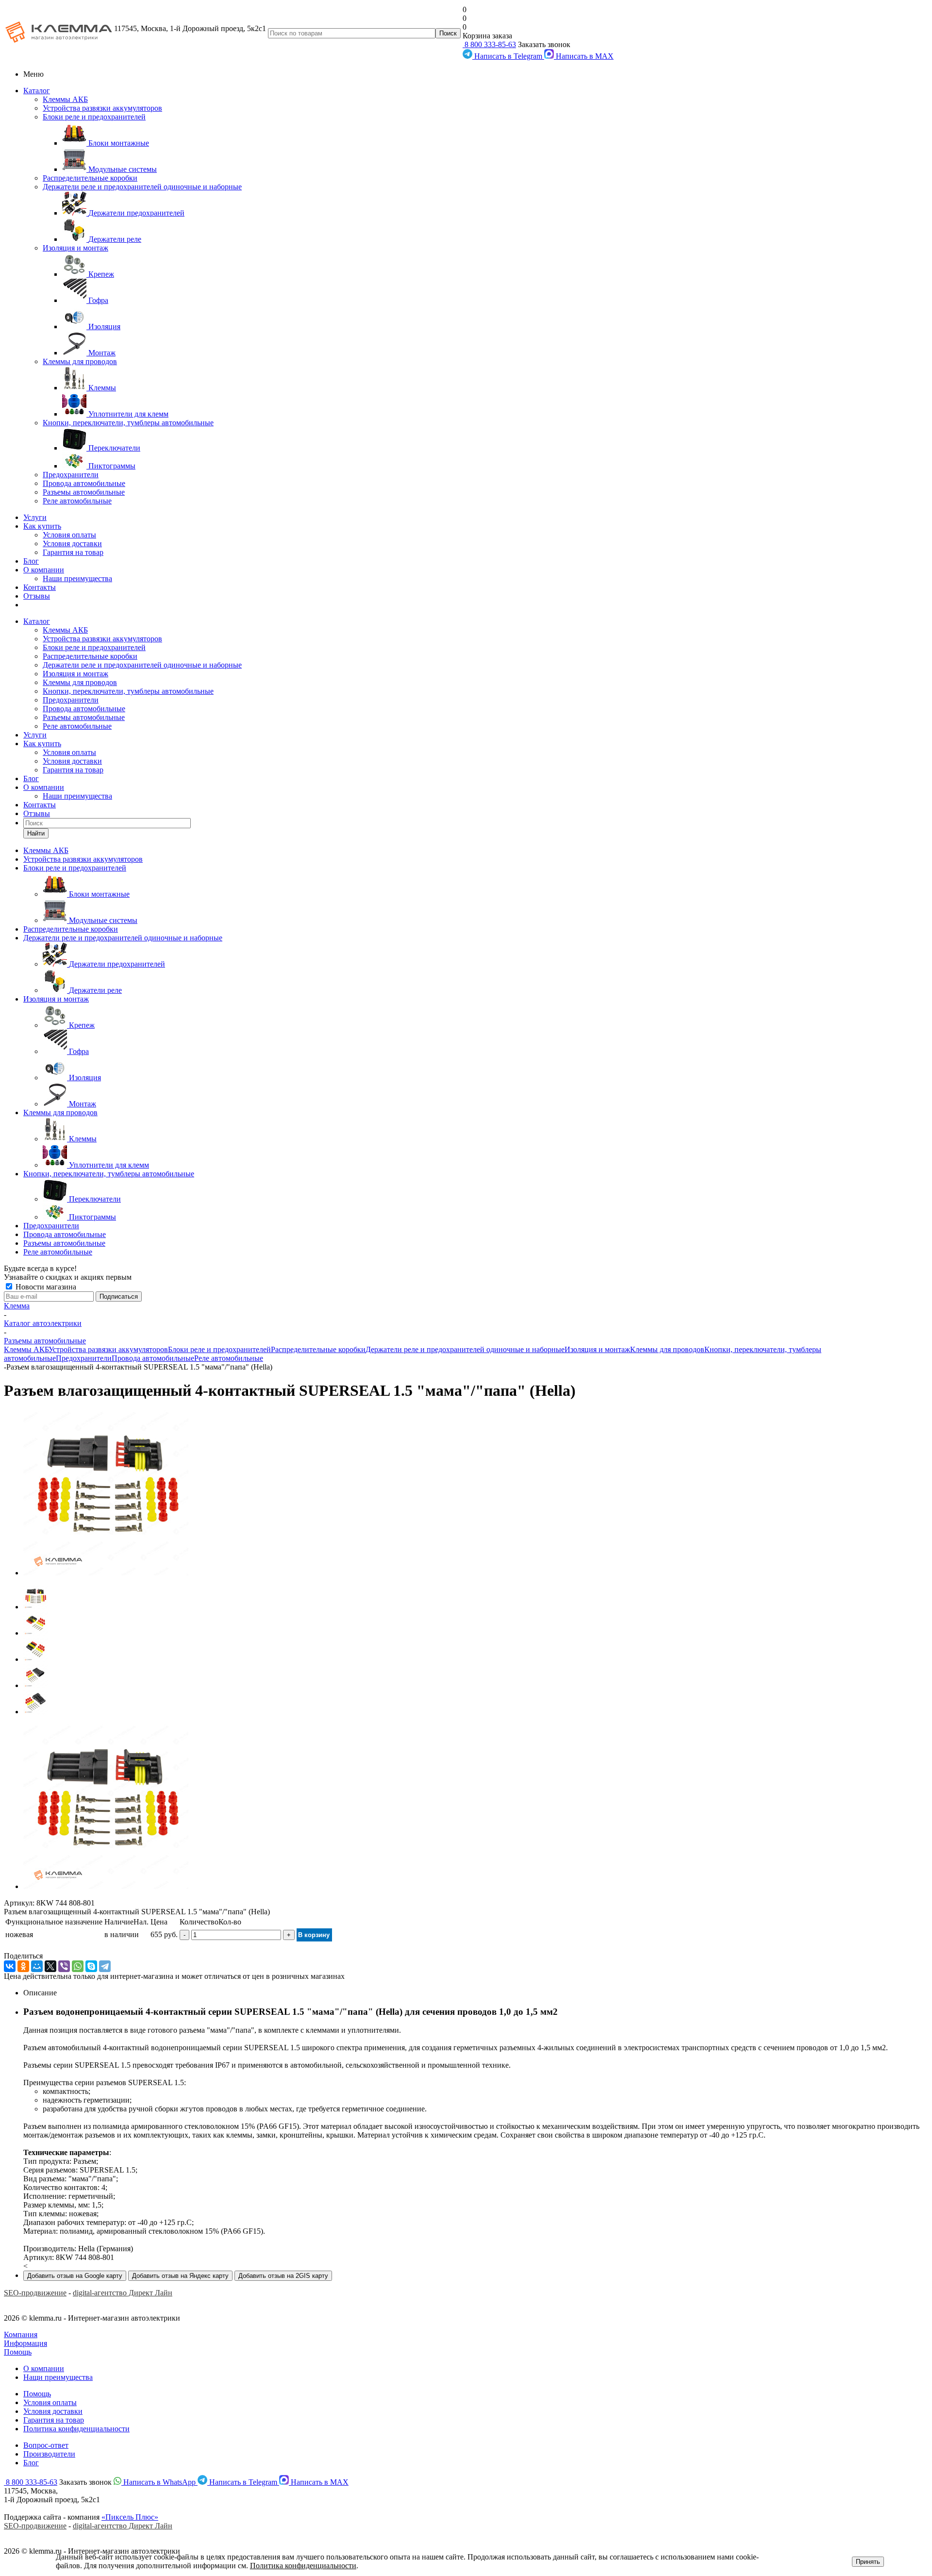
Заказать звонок (544, 44)
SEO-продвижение (35, 2293)
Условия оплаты (69, 535)
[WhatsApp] (78, 1966)
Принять (868, 2562)
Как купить (42, 526)
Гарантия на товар (73, 552)
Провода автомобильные (84, 483)
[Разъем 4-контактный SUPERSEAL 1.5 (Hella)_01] (106, 1573)
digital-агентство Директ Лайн (123, 2293)
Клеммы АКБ (65, 99)
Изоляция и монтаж (75, 248)
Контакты (40, 587)
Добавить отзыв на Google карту (75, 2276)
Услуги (35, 517)
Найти (36, 833)
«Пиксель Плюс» (130, 2517)
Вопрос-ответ (46, 2445)
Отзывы (37, 596)
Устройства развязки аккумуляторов (102, 108)
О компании (44, 570)
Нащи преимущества (58, 2377)
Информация (25, 2343)
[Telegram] (105, 1966)
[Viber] (64, 1966)
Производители (49, 2454)
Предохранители (71, 475)
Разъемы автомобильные (84, 492)
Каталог (37, 91)
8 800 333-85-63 (489, 44)
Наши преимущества (77, 578)
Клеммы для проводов (80, 361)
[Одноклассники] (23, 1966)
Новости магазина (45, 1287)
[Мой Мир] (37, 1966)
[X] (50, 1966)
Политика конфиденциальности (76, 2429)
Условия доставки (72, 544)
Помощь (18, 2352)
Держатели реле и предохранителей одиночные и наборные (142, 187)
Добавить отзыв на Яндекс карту (180, 2276)
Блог (31, 561)
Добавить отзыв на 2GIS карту (283, 2276)
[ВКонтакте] (10, 1966)
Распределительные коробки (90, 178)
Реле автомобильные (77, 501)
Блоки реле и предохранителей (94, 117)
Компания (21, 2334)
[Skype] (91, 1966)
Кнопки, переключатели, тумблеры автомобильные (128, 423)
